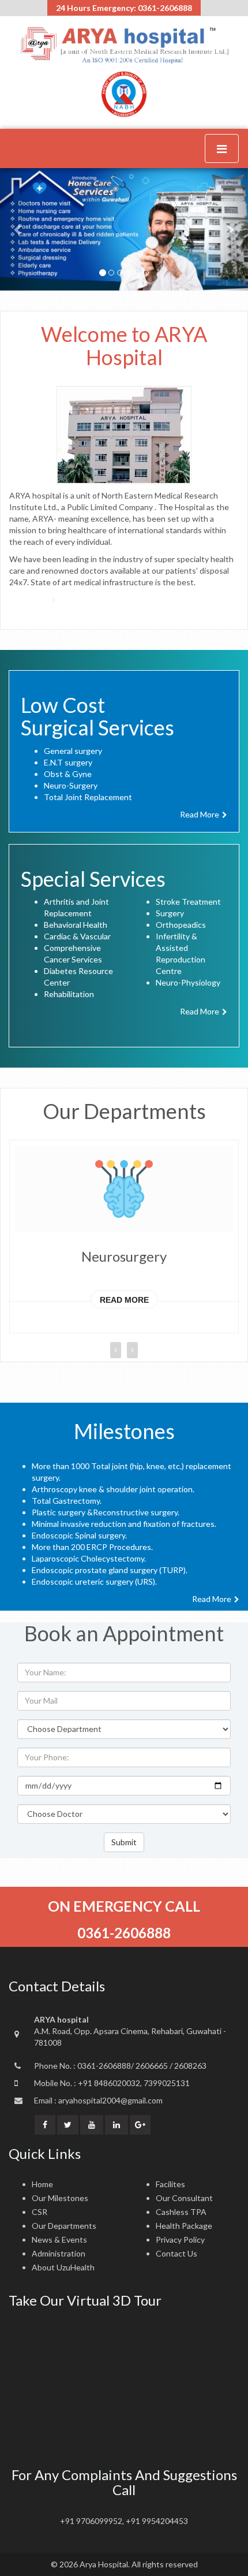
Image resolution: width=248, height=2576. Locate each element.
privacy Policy (180, 2239)
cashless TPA (181, 2212)
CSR (40, 2212)
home (42, 2184)
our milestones (60, 2198)
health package (184, 2226)
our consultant (184, 2198)
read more (200, 814)
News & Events (59, 2239)
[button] (19, 229)
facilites (170, 2184)
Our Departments (64, 2226)
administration (59, 2253)
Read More (124, 1300)
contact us (176, 2253)
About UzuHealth (63, 2267)
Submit (124, 1842)
